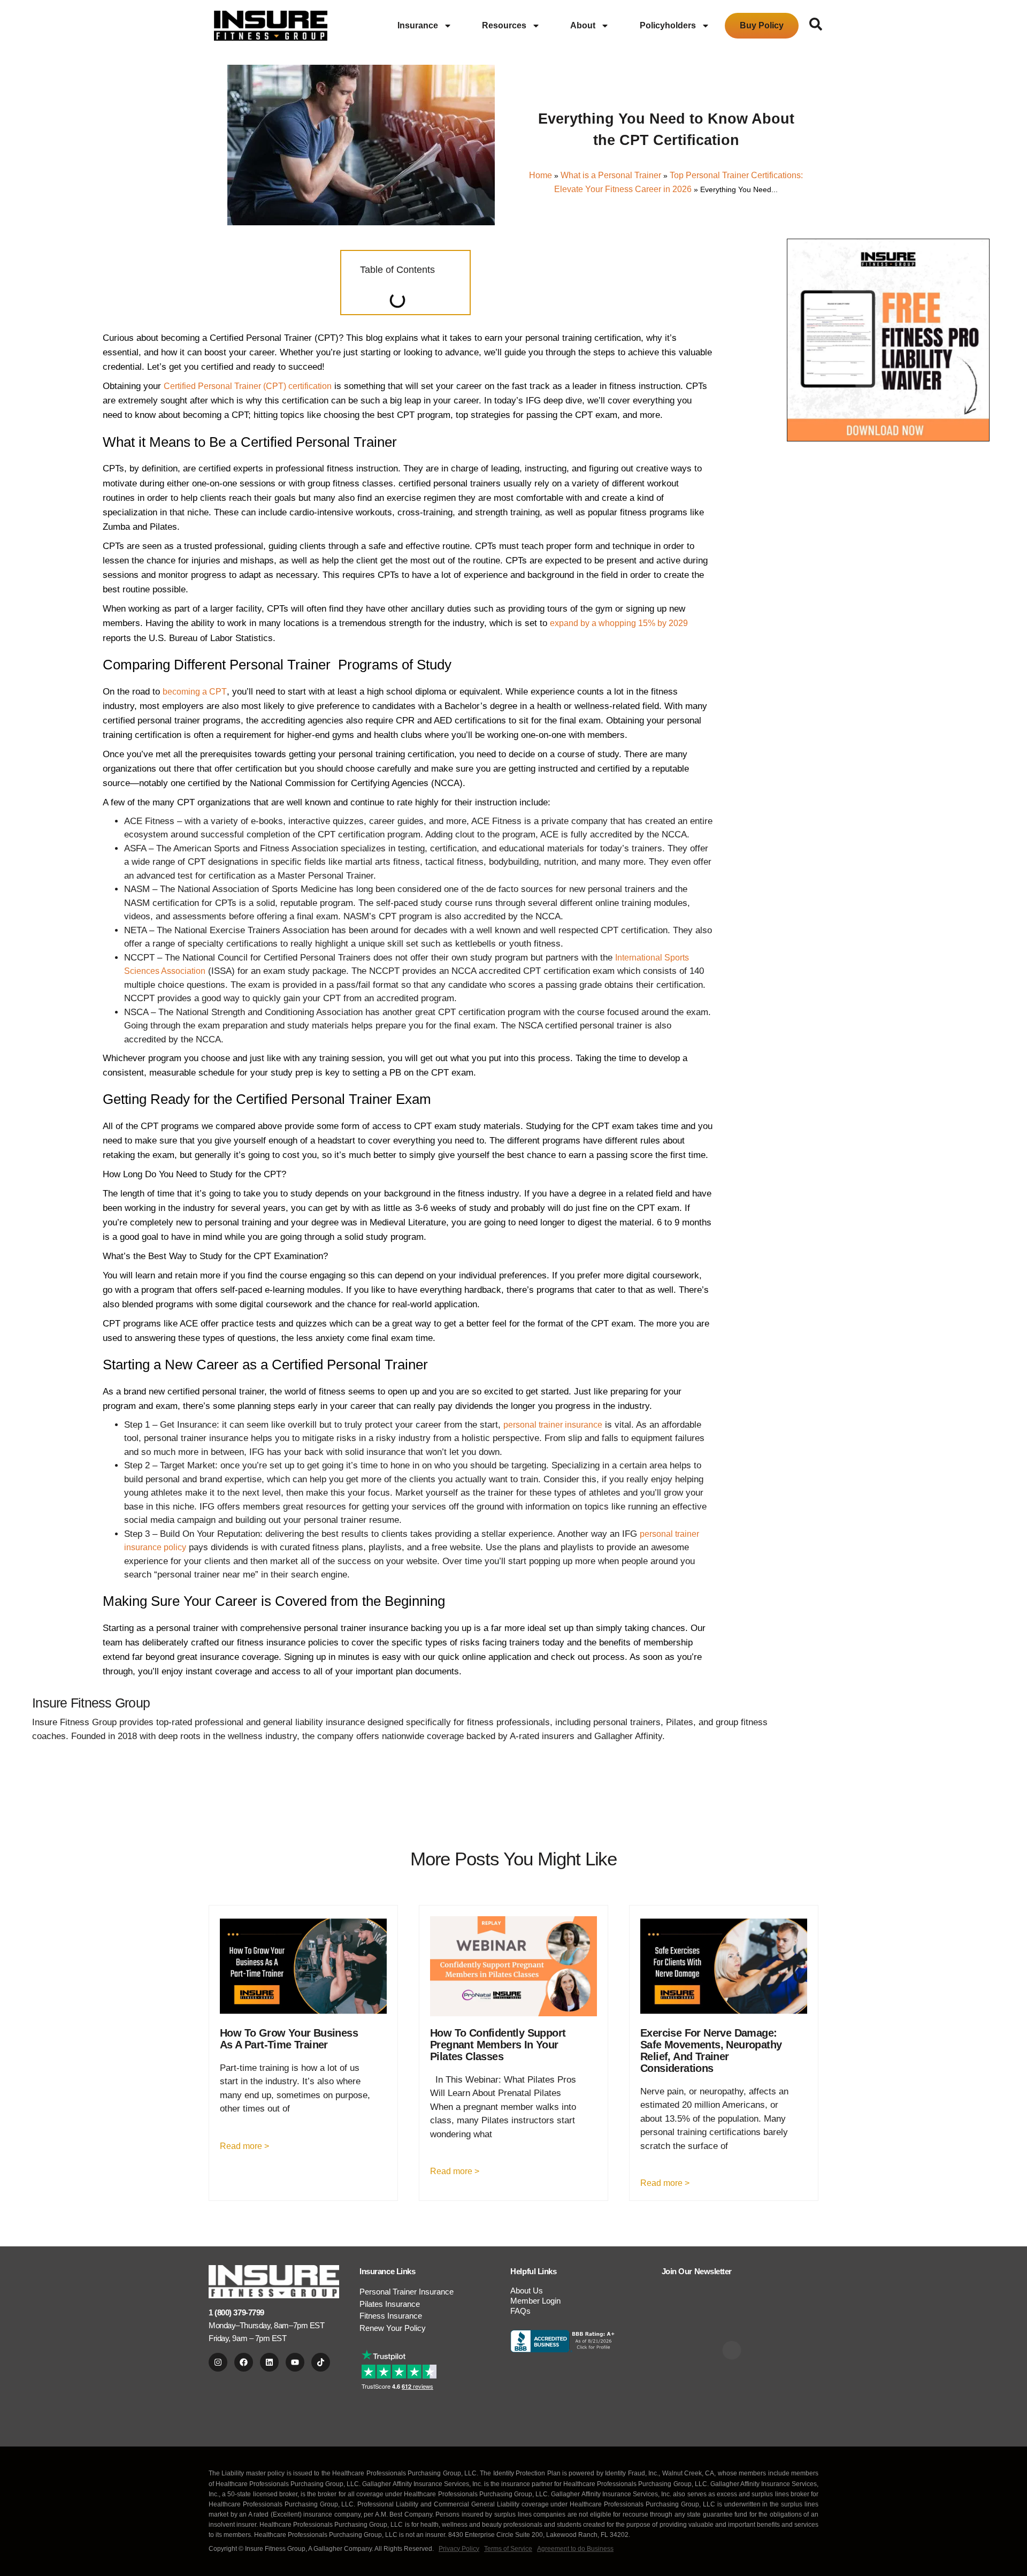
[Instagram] (218, 2362)
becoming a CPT (195, 692)
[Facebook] (244, 2362)
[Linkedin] (269, 2362)
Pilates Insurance (390, 2304)
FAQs (520, 2311)
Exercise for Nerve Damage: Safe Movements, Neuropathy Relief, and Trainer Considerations (711, 2051)
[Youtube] (295, 2362)
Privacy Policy (459, 2549)
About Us (527, 2291)
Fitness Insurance (391, 2316)
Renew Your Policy (393, 2328)
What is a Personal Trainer (611, 175)
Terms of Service (508, 2549)
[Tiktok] (321, 2362)
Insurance (418, 25)
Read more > (244, 2146)
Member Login (535, 2301)
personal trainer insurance (553, 1425)
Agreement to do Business (575, 2549)
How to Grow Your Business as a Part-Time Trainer (289, 2039)
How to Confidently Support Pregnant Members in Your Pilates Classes (498, 2045)
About (583, 25)
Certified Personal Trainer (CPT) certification (248, 386)
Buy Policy (762, 25)
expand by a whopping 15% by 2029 (619, 623)
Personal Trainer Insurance (407, 2292)
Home (541, 175)
